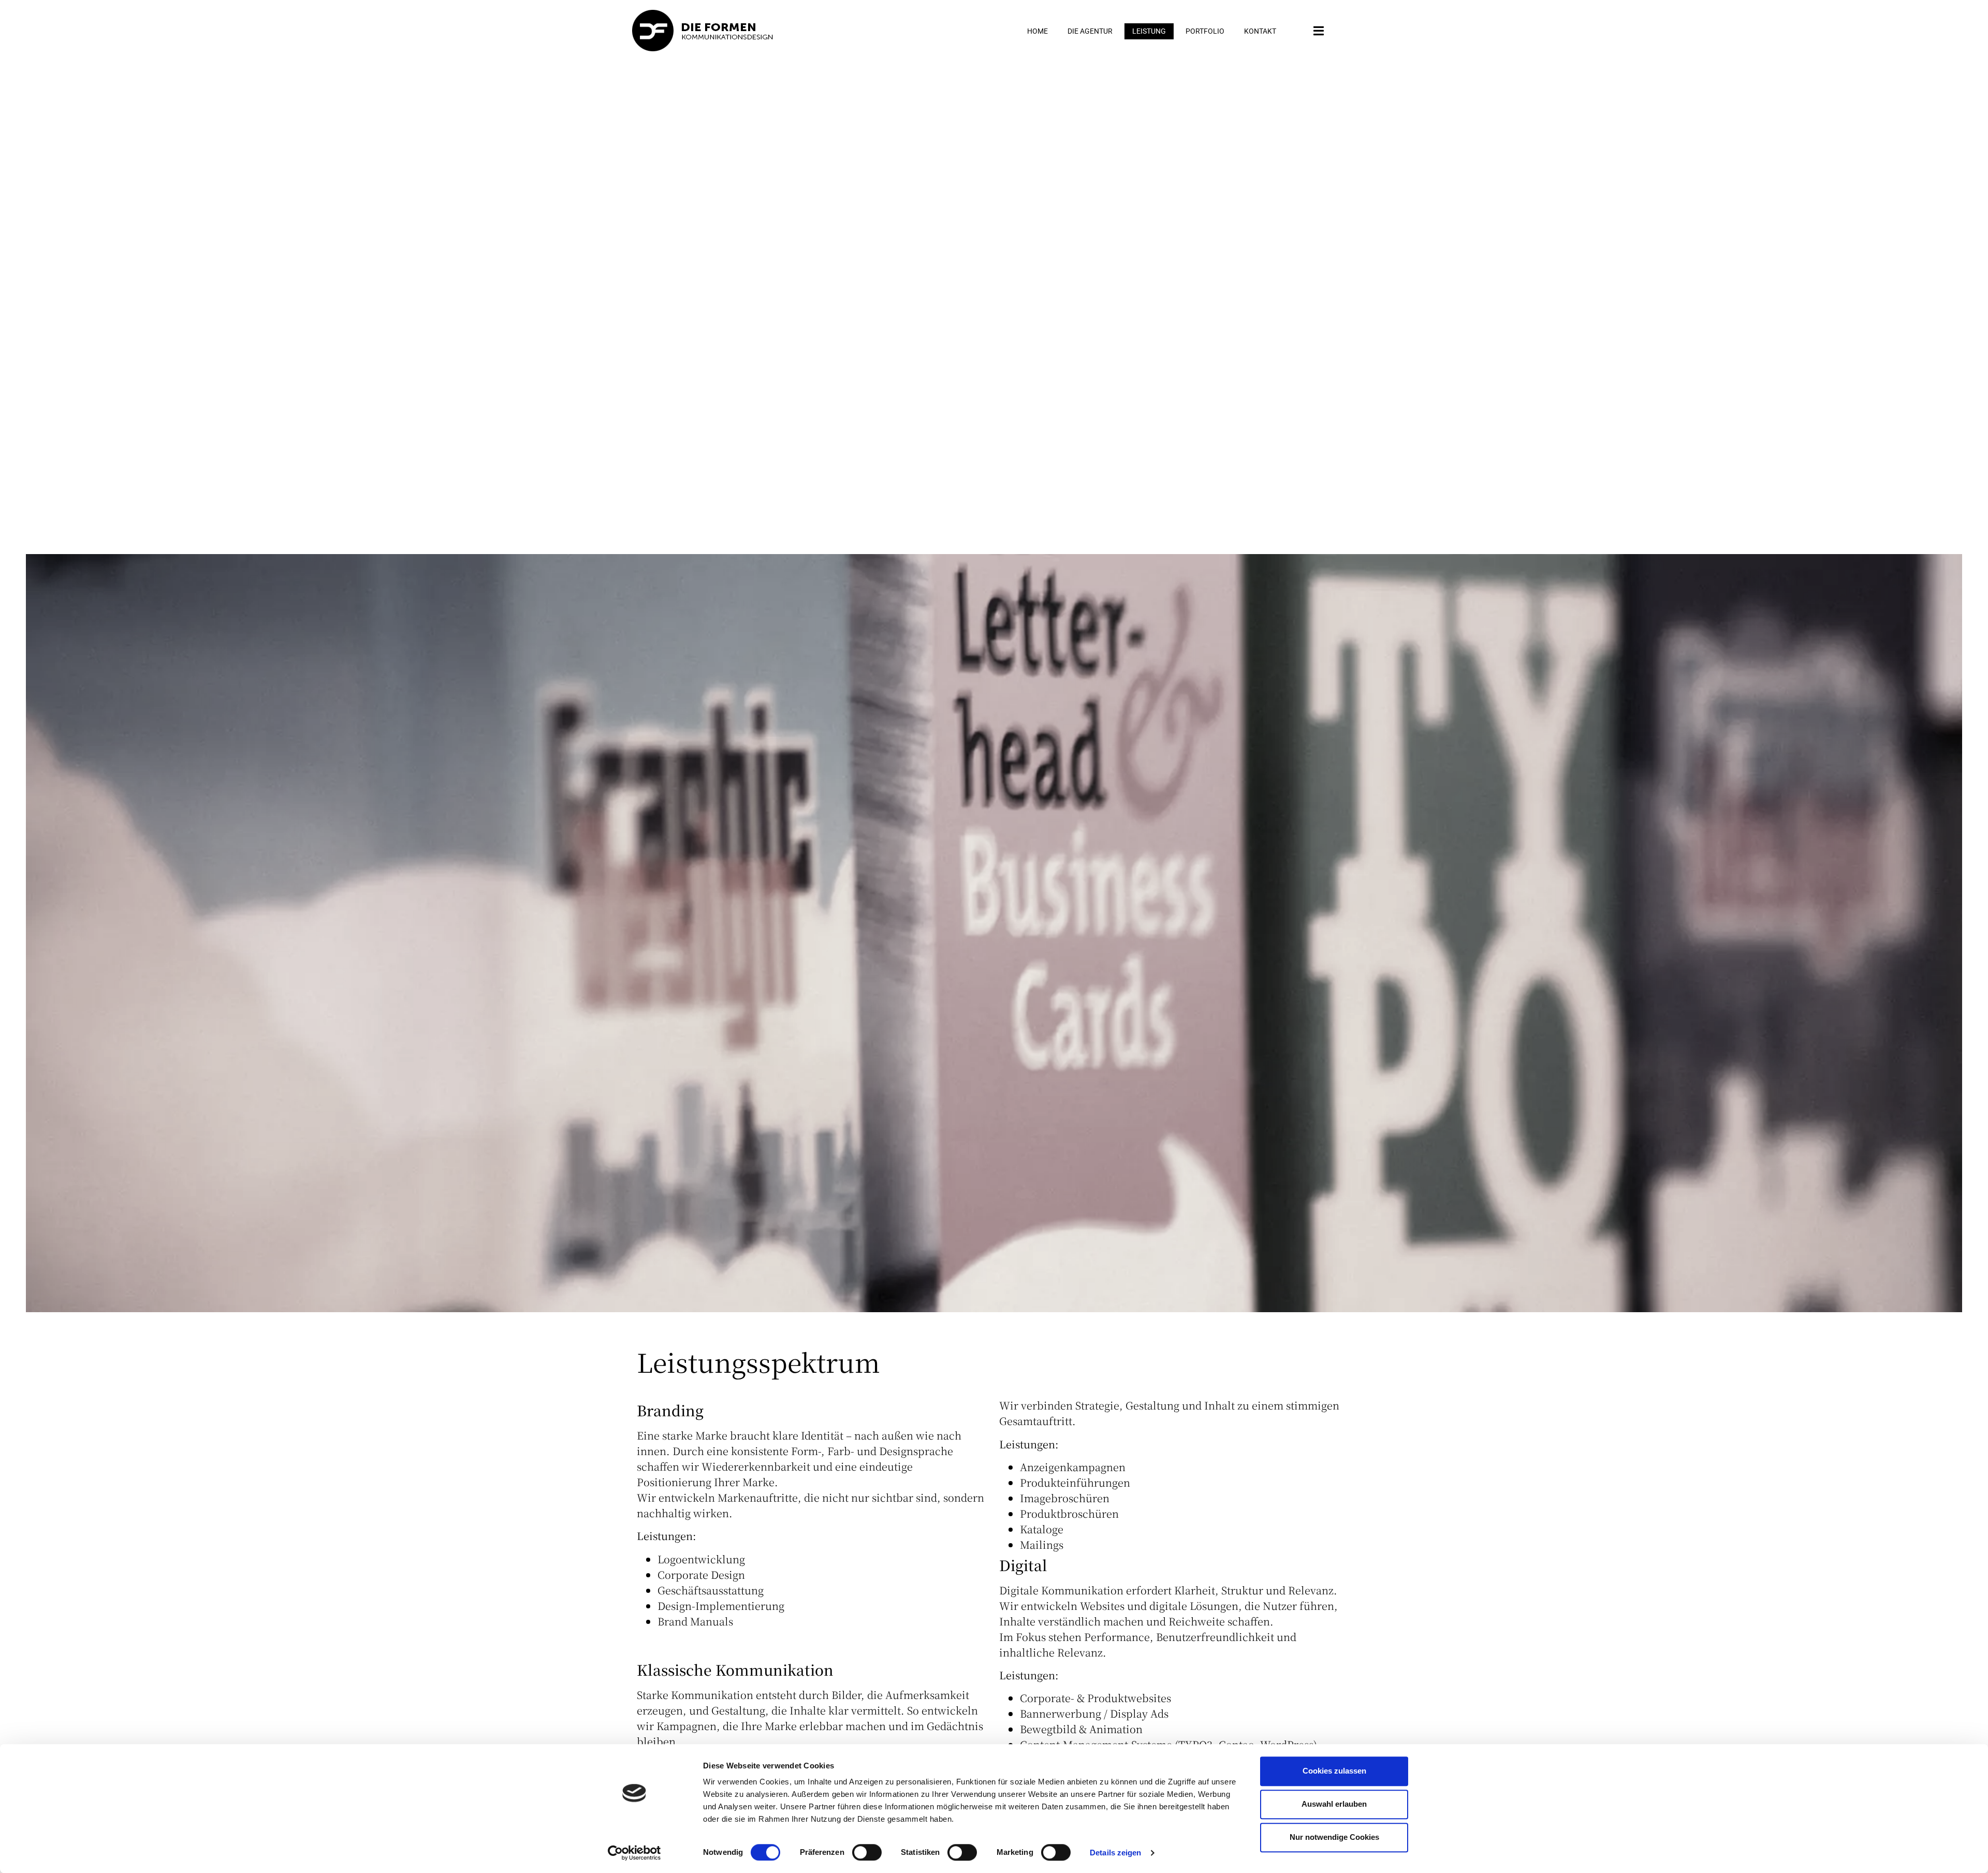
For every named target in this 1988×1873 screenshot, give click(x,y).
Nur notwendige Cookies (1334, 1837)
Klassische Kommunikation (735, 1669)
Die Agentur (1090, 31)
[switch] (867, 1852)
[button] (1319, 31)
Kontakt (1260, 31)
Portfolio (1205, 31)
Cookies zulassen (1334, 1771)
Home (1037, 31)
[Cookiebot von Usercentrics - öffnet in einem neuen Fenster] (634, 1853)
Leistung (1149, 31)
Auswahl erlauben (1334, 1804)
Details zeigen (1115, 1853)
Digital (1023, 1565)
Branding (670, 1410)
